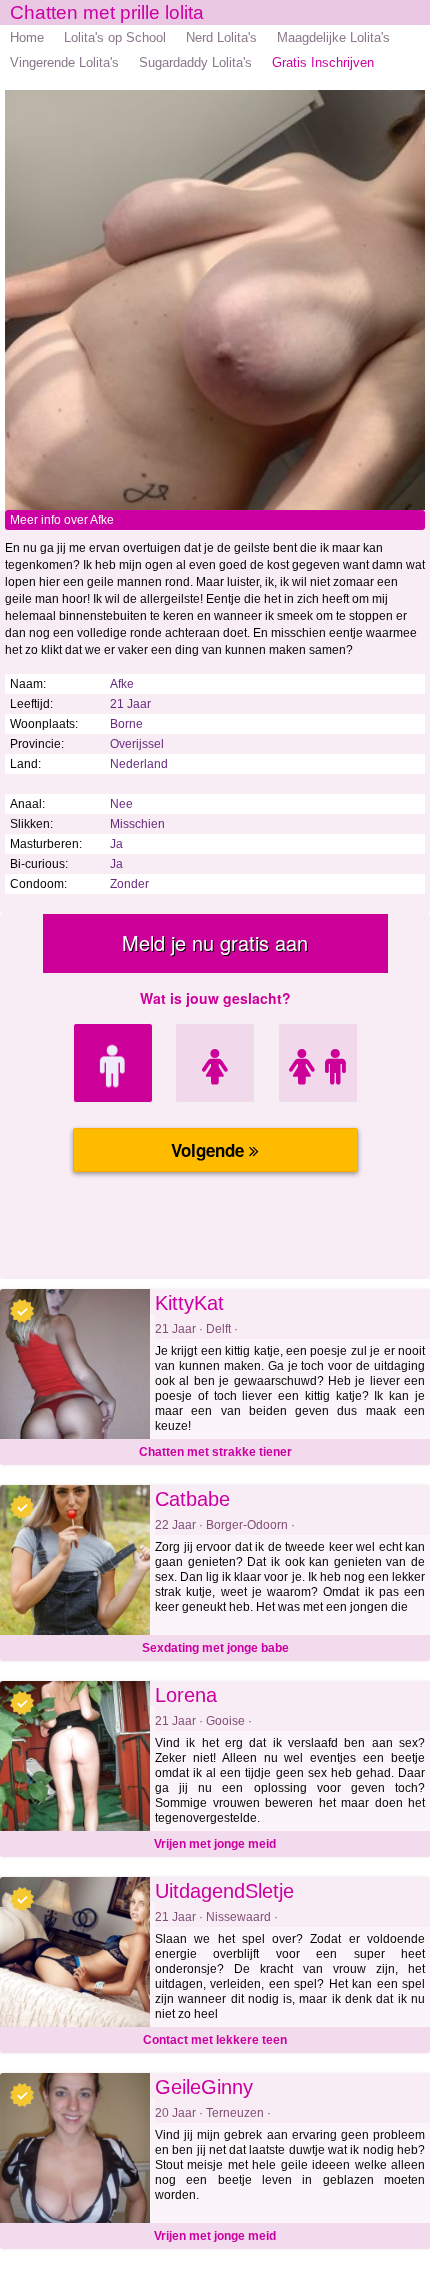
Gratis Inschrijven (323, 62)
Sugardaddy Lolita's (195, 62)
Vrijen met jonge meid (215, 1844)
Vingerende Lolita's (64, 62)
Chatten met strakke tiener (215, 1452)
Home (27, 37)
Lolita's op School (115, 37)
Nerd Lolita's (221, 37)
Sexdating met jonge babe (215, 1648)
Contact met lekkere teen (215, 2040)
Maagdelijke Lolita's (333, 37)
